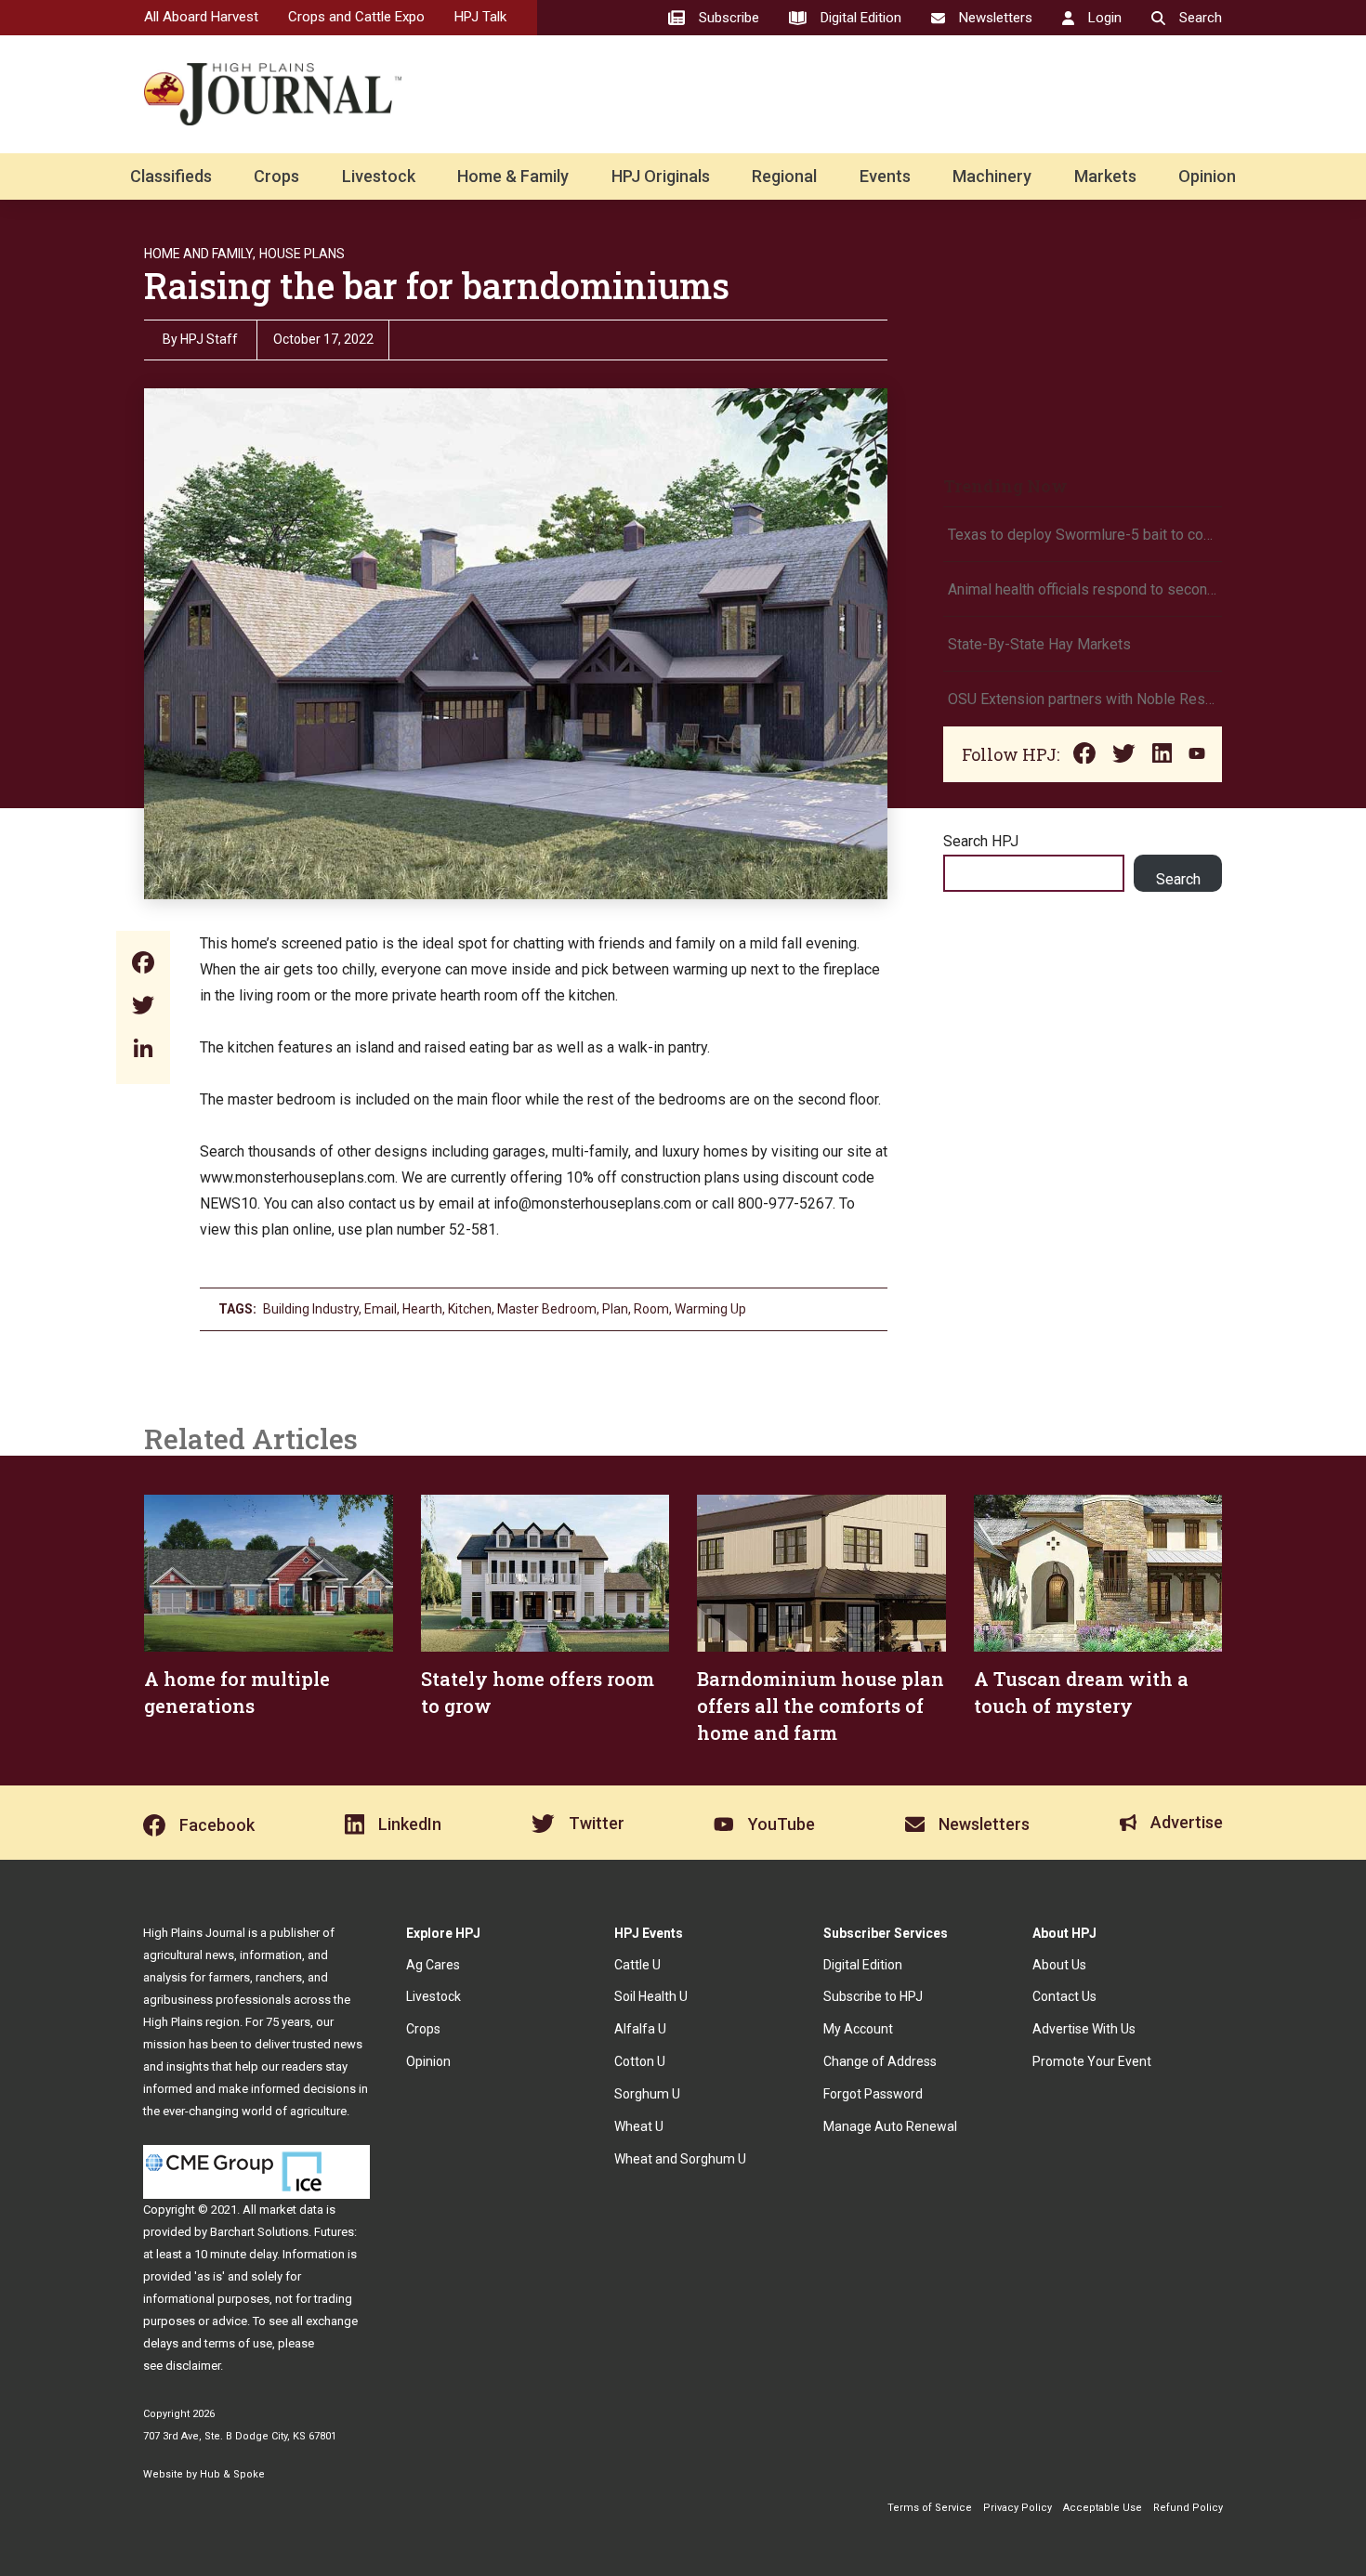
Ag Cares (433, 1965)
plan (615, 1309)
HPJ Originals (661, 176)
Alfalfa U (640, 2029)
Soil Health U (651, 1996)
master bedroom (547, 1309)
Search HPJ (981, 841)
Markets (1105, 176)
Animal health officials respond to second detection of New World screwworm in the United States (1083, 589)
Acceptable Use (1103, 2508)
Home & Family (513, 176)
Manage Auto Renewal (890, 2126)
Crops (276, 176)
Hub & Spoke (232, 2474)
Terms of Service (930, 2508)
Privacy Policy (1018, 2508)
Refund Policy (1188, 2508)
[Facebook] (143, 965)
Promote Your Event (1092, 2061)
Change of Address (880, 2061)
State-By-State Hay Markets (1039, 644)
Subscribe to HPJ (873, 1996)
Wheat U (639, 2126)
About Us (1059, 1965)
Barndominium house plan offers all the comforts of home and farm (821, 1706)
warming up (710, 1309)
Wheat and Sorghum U (680, 2159)
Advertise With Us (1084, 2029)
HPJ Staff (209, 339)
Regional (784, 176)
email (381, 1309)
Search (1178, 879)
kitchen (470, 1309)
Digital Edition (863, 1965)
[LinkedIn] (143, 1050)
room (651, 1309)
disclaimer (193, 2366)
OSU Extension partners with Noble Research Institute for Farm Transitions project (1083, 699)
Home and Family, (200, 254)
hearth (422, 1309)
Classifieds (171, 176)
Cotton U (640, 2061)
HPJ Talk (480, 17)
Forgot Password (873, 2094)
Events (885, 176)
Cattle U (637, 1965)
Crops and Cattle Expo (356, 17)
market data (291, 2210)
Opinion (1207, 176)
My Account (858, 2029)
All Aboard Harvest (201, 17)
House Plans (302, 254)
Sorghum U (647, 2094)
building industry (311, 1309)
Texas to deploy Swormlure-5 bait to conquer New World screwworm (1083, 535)
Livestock (379, 176)
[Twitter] (143, 1007)
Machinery (992, 176)
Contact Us (1064, 1996)
